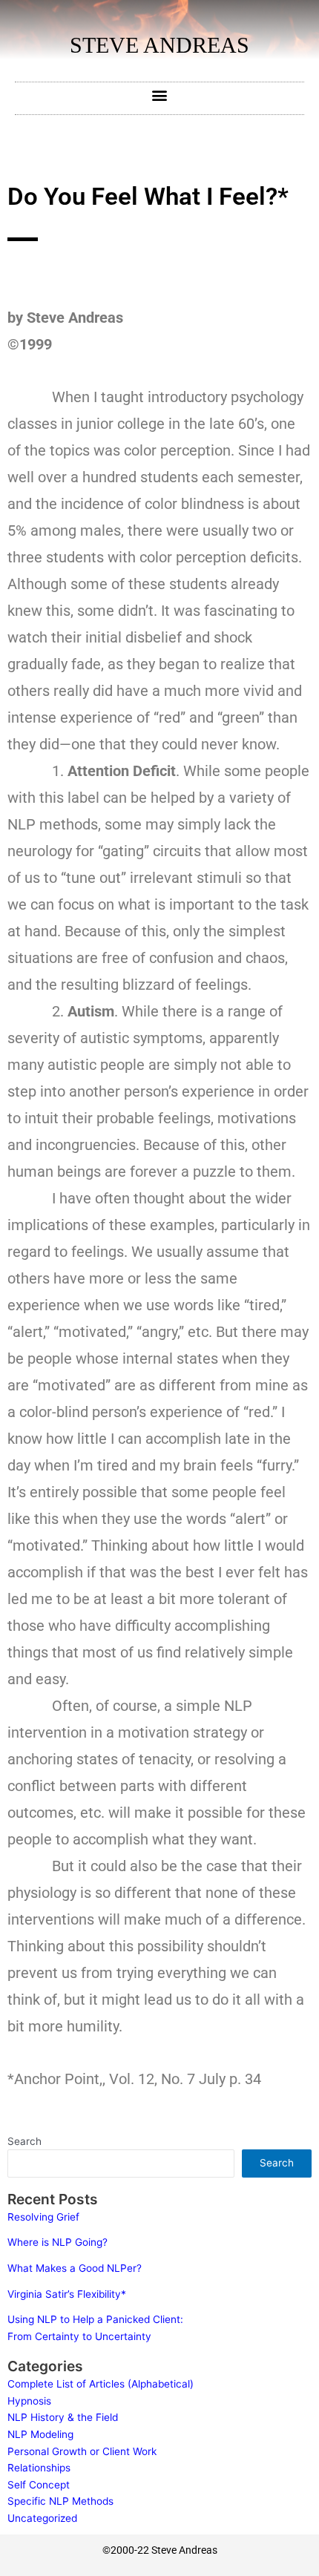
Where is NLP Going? (57, 2242)
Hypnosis (29, 2401)
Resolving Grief (43, 2217)
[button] (160, 95)
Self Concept (39, 2485)
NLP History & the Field (63, 2417)
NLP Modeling (40, 2434)
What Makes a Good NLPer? (75, 2268)
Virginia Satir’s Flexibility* (67, 2294)
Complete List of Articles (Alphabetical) (101, 2384)
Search (24, 2141)
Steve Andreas (159, 45)
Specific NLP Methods (60, 2501)
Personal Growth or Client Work (82, 2451)
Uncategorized (42, 2518)
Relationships (39, 2468)
